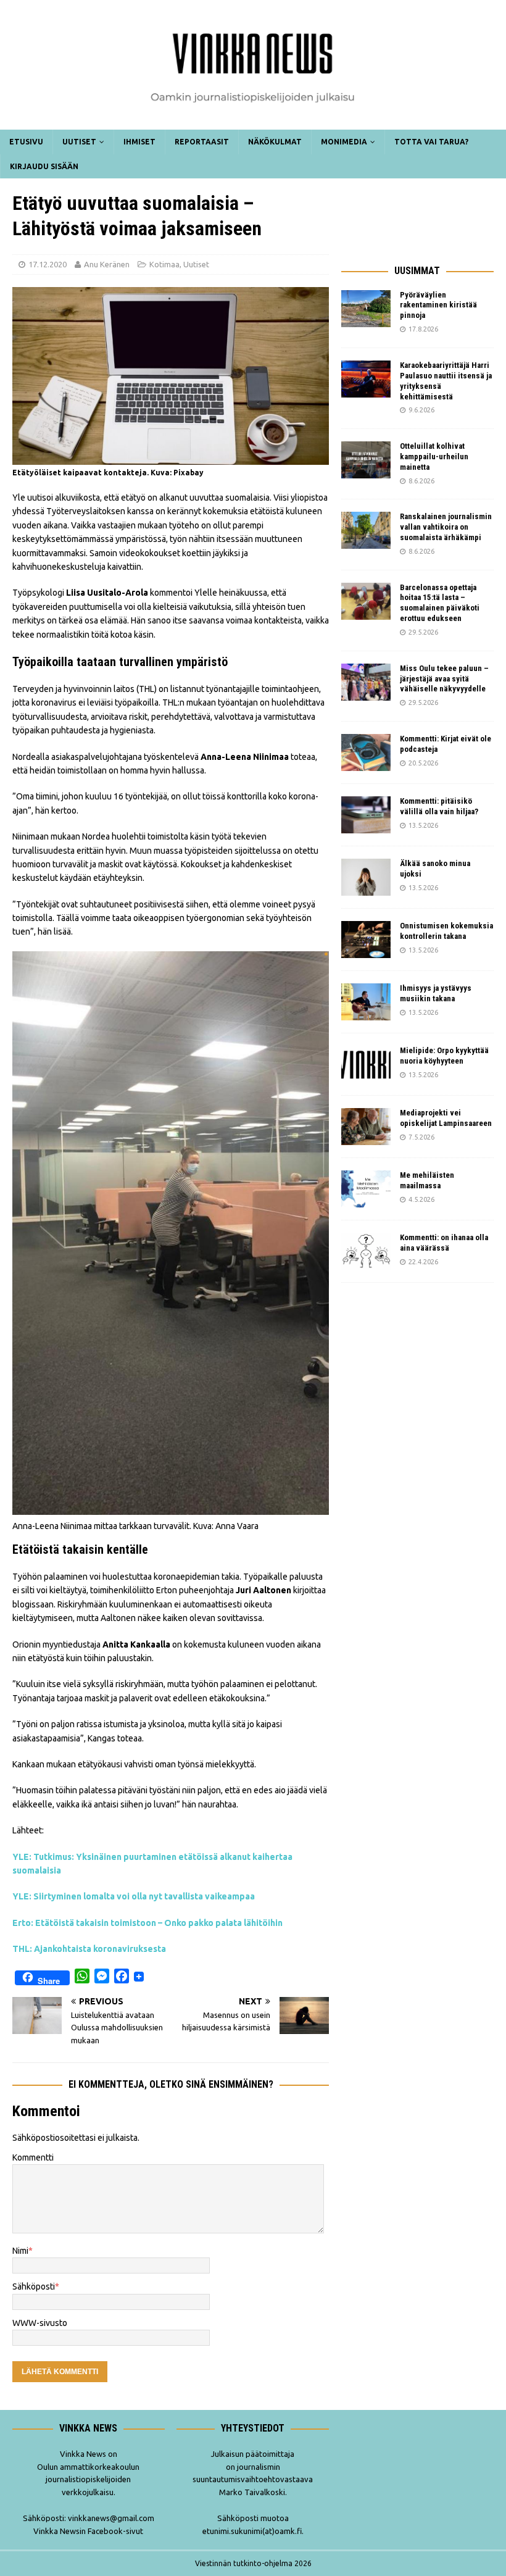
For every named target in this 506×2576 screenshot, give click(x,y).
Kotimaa (164, 264)
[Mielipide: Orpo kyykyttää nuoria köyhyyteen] (366, 1064)
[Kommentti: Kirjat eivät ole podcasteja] (366, 752)
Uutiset (79, 142)
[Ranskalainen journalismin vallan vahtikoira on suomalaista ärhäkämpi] (366, 530)
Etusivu (26, 142)
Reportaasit (202, 142)
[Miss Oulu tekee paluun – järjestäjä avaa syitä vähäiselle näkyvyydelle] (366, 682)
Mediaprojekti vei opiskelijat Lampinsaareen (446, 1118)
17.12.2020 (48, 264)
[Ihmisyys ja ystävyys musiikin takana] (366, 1002)
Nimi (20, 2251)
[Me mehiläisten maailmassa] (366, 1189)
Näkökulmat (275, 142)
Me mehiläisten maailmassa (427, 1180)
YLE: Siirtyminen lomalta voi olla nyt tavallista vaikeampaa (134, 1896)
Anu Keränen (107, 264)
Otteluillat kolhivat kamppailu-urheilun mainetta (434, 456)
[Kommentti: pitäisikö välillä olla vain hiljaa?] (366, 815)
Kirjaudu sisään (44, 166)
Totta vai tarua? (431, 142)
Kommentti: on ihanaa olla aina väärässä (444, 1243)
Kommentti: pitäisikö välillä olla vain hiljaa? (439, 806)
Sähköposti (34, 2286)
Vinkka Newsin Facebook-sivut (88, 2531)
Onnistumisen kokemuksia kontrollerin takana (446, 931)
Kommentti (33, 2157)
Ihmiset (139, 142)
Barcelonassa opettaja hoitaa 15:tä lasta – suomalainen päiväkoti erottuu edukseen (440, 603)
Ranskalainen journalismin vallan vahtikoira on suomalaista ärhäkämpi (446, 527)
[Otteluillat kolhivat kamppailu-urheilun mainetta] (366, 460)
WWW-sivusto (40, 2323)
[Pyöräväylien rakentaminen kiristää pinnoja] (366, 309)
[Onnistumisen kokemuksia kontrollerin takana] (366, 940)
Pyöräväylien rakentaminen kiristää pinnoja (438, 305)
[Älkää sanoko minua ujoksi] (366, 877)
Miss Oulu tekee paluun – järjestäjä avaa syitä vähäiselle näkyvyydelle (444, 679)
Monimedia (344, 142)
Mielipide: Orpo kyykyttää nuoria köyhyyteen (444, 1056)
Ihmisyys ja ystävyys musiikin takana (436, 993)
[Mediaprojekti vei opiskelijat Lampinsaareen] (366, 1127)
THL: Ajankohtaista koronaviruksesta (89, 1949)
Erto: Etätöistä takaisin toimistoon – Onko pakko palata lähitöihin (147, 1923)
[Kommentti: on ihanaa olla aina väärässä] (366, 1251)
